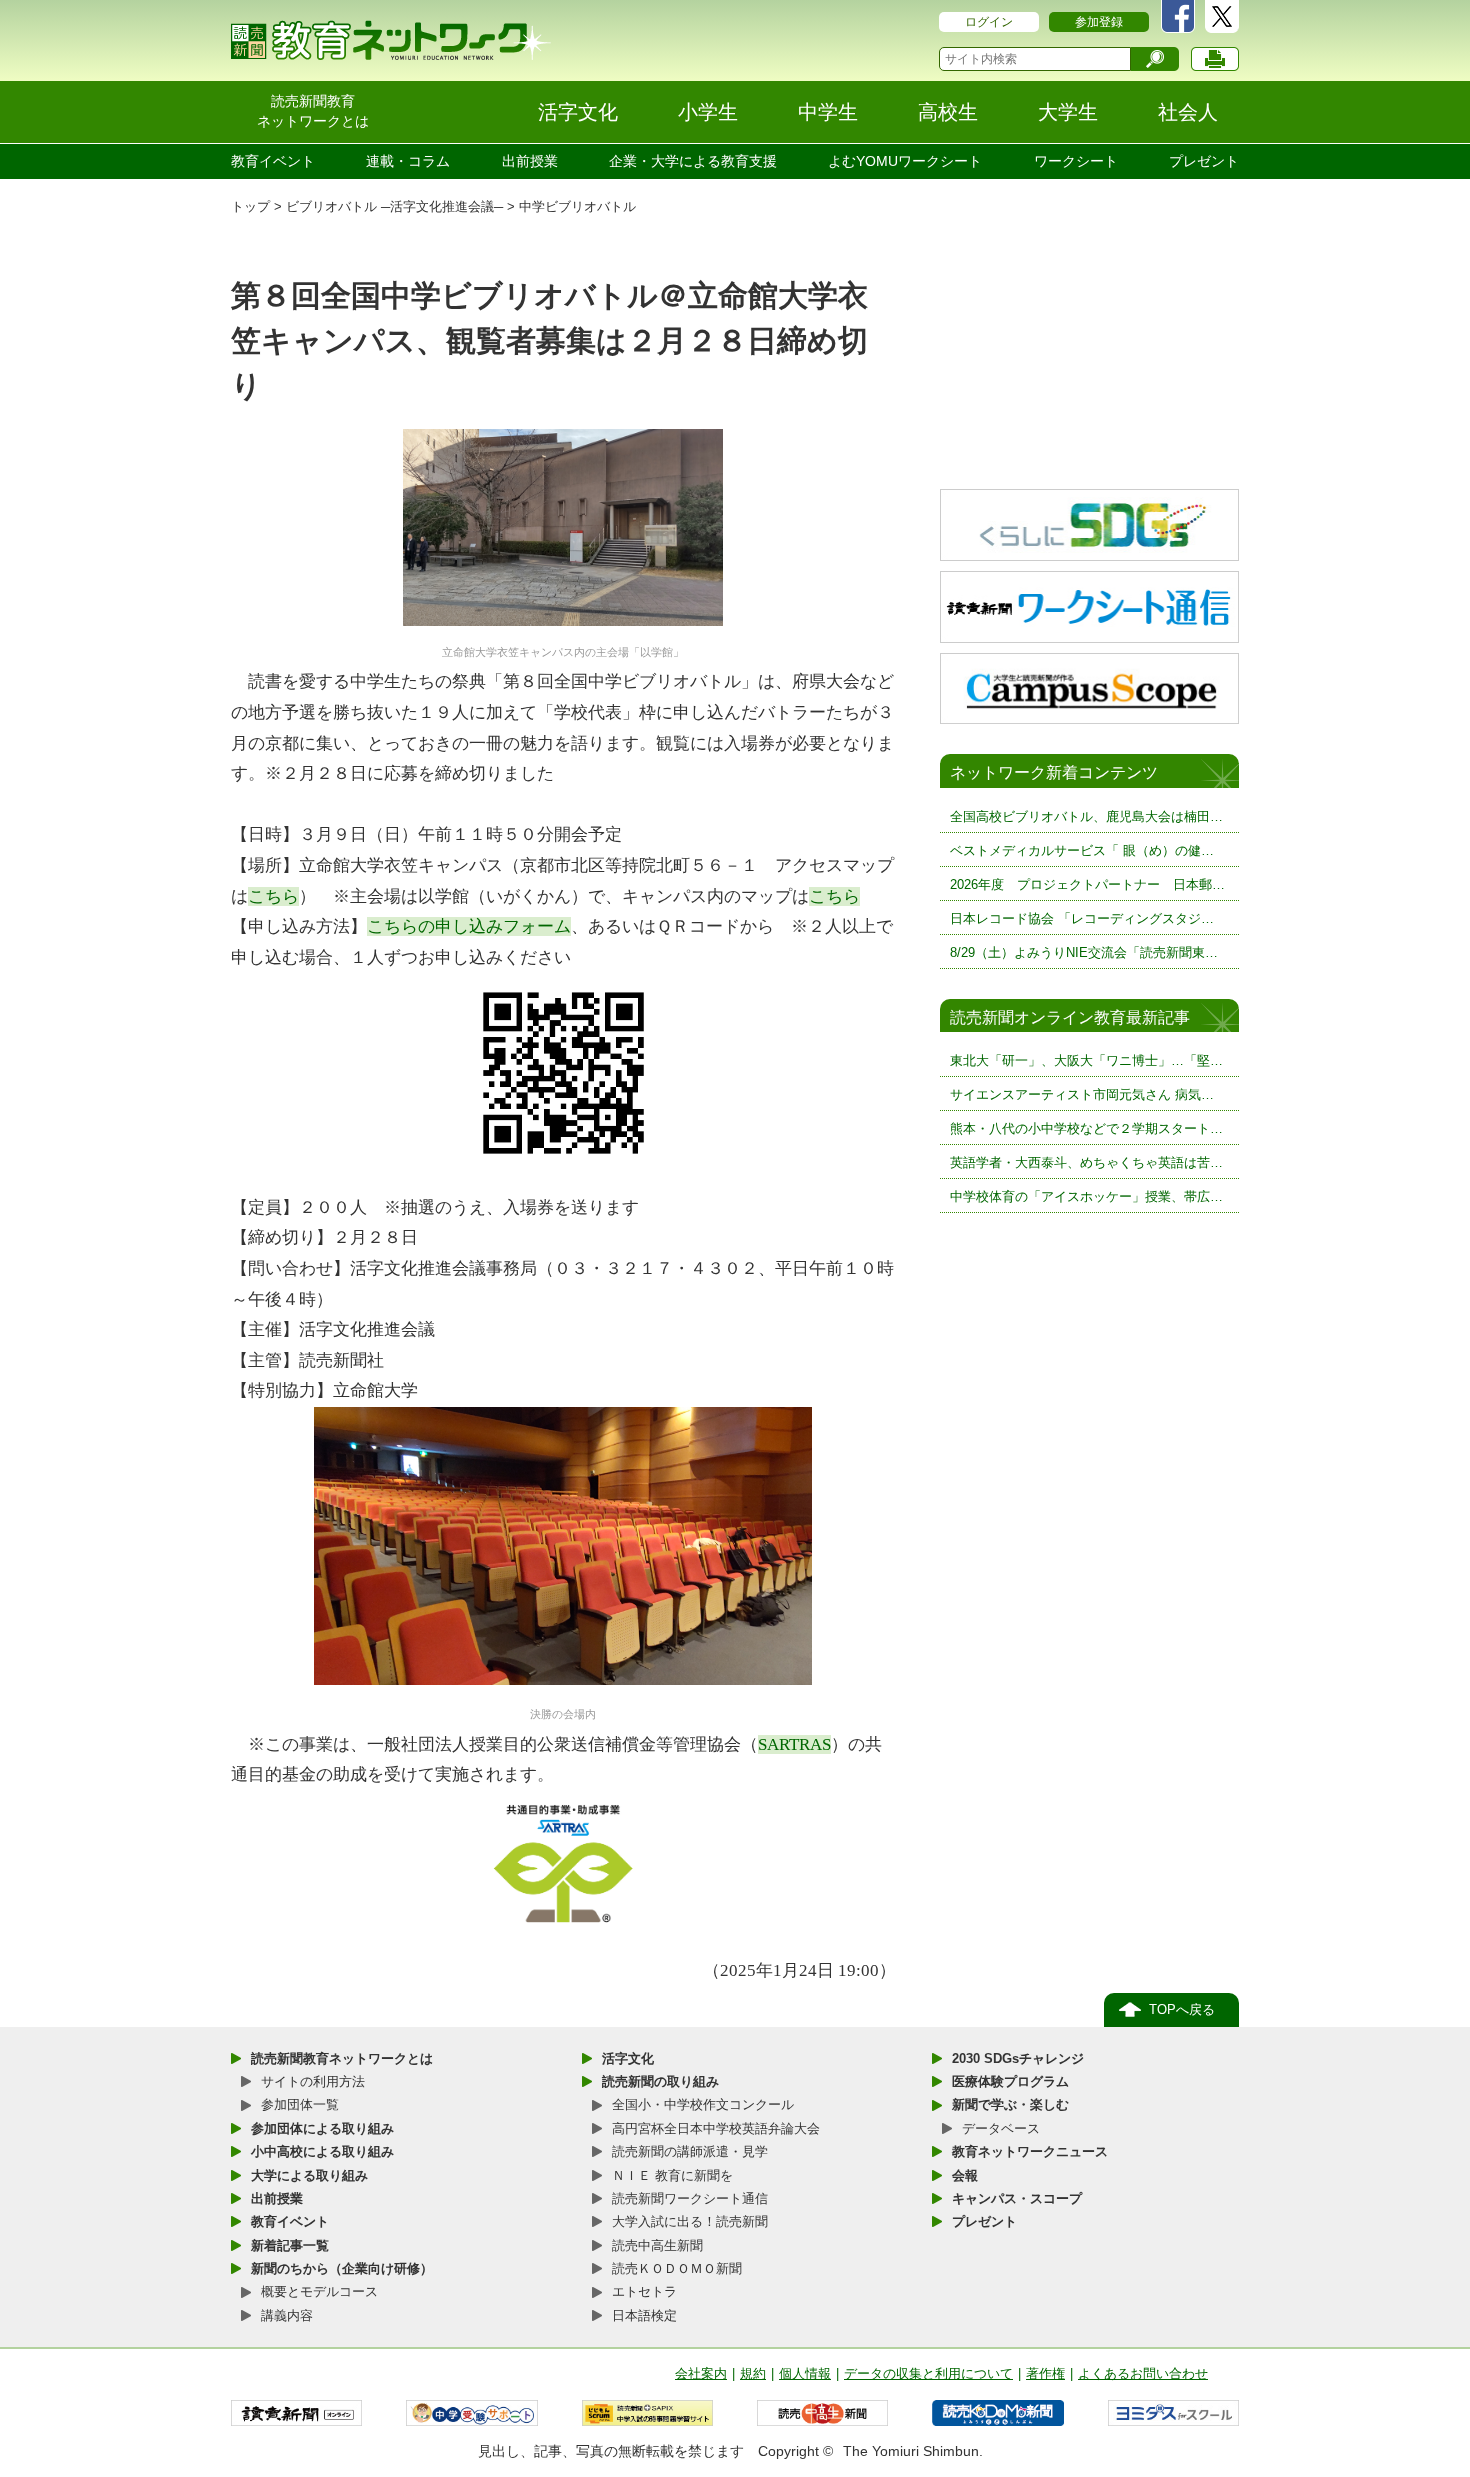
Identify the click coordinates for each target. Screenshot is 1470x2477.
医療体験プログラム (1010, 2081)
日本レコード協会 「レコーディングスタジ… (1082, 918)
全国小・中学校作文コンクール (703, 2104)
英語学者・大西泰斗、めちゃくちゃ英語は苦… (1086, 1162)
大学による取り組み (309, 2175)
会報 (965, 2175)
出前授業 (530, 161)
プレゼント (1204, 161)
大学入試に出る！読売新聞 (690, 2221)
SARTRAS (794, 1744)
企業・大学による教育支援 (693, 161)
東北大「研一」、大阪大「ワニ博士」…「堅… (1086, 1060)
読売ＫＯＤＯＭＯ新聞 (677, 2268)
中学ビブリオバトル (577, 206)
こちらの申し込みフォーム (469, 926)
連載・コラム (408, 161)
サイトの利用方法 (313, 2081)
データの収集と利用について (928, 2373)
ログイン (989, 22)
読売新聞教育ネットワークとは (342, 2058)
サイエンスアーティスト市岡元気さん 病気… (1082, 1094)
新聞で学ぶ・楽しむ (1010, 2104)
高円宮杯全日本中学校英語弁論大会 (716, 2128)
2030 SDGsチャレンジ (1018, 2058)
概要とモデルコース (319, 2291)
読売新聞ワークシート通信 (690, 2198)
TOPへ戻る (1182, 2009)
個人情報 (805, 2373)
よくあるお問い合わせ (1143, 2373)
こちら (273, 896)
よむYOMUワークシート (905, 161)
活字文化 (628, 2058)
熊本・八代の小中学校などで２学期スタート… (1086, 1128)
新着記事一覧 (290, 2245)
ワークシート (1076, 161)
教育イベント (273, 161)
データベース (1001, 2128)
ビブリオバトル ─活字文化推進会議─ (394, 206)
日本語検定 (644, 2315)
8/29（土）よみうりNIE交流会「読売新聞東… (1084, 952)
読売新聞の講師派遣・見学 (690, 2151)
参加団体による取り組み (322, 2128)
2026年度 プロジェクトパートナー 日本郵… (1087, 884)
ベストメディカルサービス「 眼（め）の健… (1082, 850)
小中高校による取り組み (322, 2151)
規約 (753, 2373)
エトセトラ (644, 2291)
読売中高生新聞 (657, 2245)
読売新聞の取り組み (660, 2081)
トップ (250, 206)
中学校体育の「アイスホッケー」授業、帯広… (1086, 1196)
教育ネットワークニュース (1030, 2151)
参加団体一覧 (300, 2104)
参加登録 (1099, 22)
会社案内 (701, 2373)
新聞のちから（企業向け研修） (342, 2268)
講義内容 (287, 2315)
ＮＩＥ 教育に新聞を (672, 2175)
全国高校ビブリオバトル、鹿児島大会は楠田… (1086, 816)
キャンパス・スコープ (1017, 2198)
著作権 (1045, 2373)
